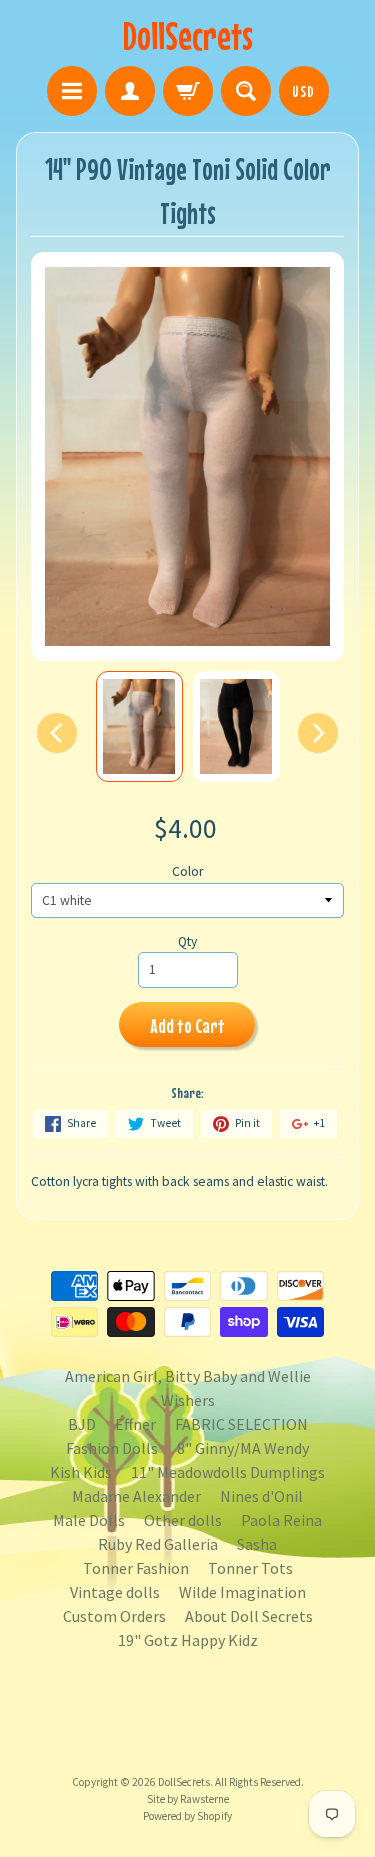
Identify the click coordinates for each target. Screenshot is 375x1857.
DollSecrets (188, 35)
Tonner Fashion (136, 1568)
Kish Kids (81, 1472)
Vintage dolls (115, 1592)
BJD (82, 1424)
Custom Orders (114, 1616)
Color (187, 871)
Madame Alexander (136, 1496)
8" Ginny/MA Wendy (243, 1448)
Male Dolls (89, 1520)
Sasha (257, 1544)
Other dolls (183, 1520)
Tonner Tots (250, 1568)
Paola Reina (281, 1520)
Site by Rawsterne (188, 1799)
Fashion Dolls (112, 1448)
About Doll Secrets (249, 1616)
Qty (187, 941)
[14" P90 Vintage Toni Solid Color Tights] (139, 726)
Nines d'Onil (261, 1496)
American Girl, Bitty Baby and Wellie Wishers (188, 1388)
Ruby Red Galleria (158, 1544)
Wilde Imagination (242, 1592)
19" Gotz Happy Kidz (188, 1640)
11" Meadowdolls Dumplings (228, 1472)
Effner (135, 1424)
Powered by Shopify (187, 1816)
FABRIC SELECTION (241, 1424)
